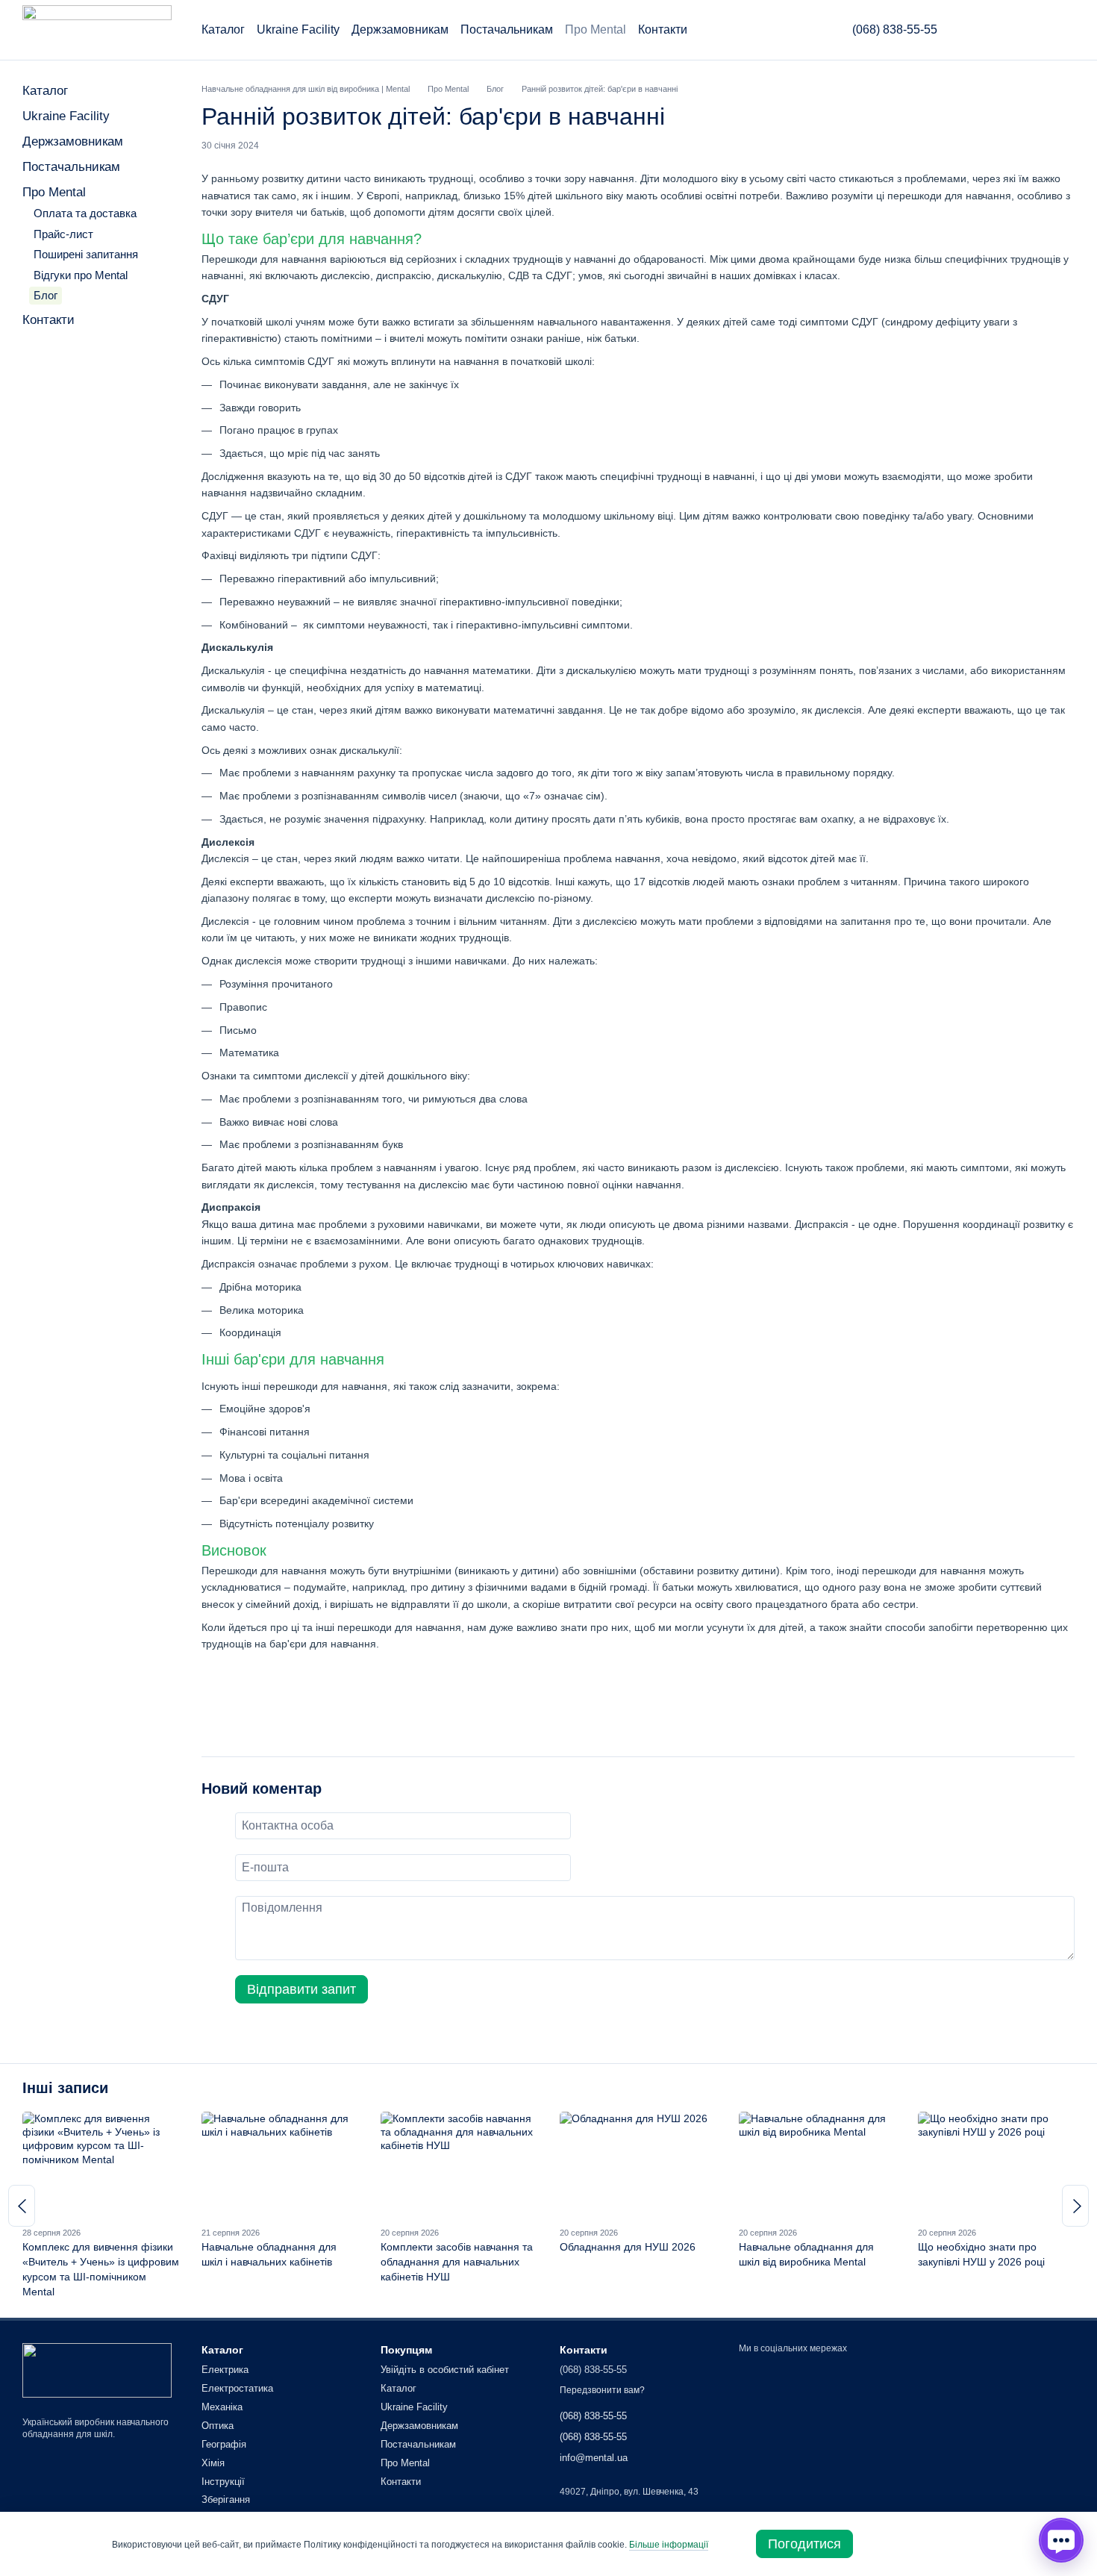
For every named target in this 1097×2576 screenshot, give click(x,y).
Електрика (225, 2370)
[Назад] (22, 2206)
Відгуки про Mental (81, 275)
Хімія (213, 2463)
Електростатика (237, 2388)
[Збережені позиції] (1027, 30)
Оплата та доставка (85, 213)
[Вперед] (1075, 2206)
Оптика (218, 2426)
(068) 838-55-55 (895, 30)
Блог (46, 295)
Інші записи (65, 2088)
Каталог (223, 29)
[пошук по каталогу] (801, 30)
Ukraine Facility (298, 29)
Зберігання (226, 2499)
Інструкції (223, 2482)
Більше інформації (669, 2545)
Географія (224, 2444)
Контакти (663, 29)
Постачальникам (507, 29)
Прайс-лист (63, 234)
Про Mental (596, 29)
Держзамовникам (400, 29)
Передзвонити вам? (602, 2390)
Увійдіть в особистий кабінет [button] (445, 2370)
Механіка (222, 2407)
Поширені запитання (86, 254)
